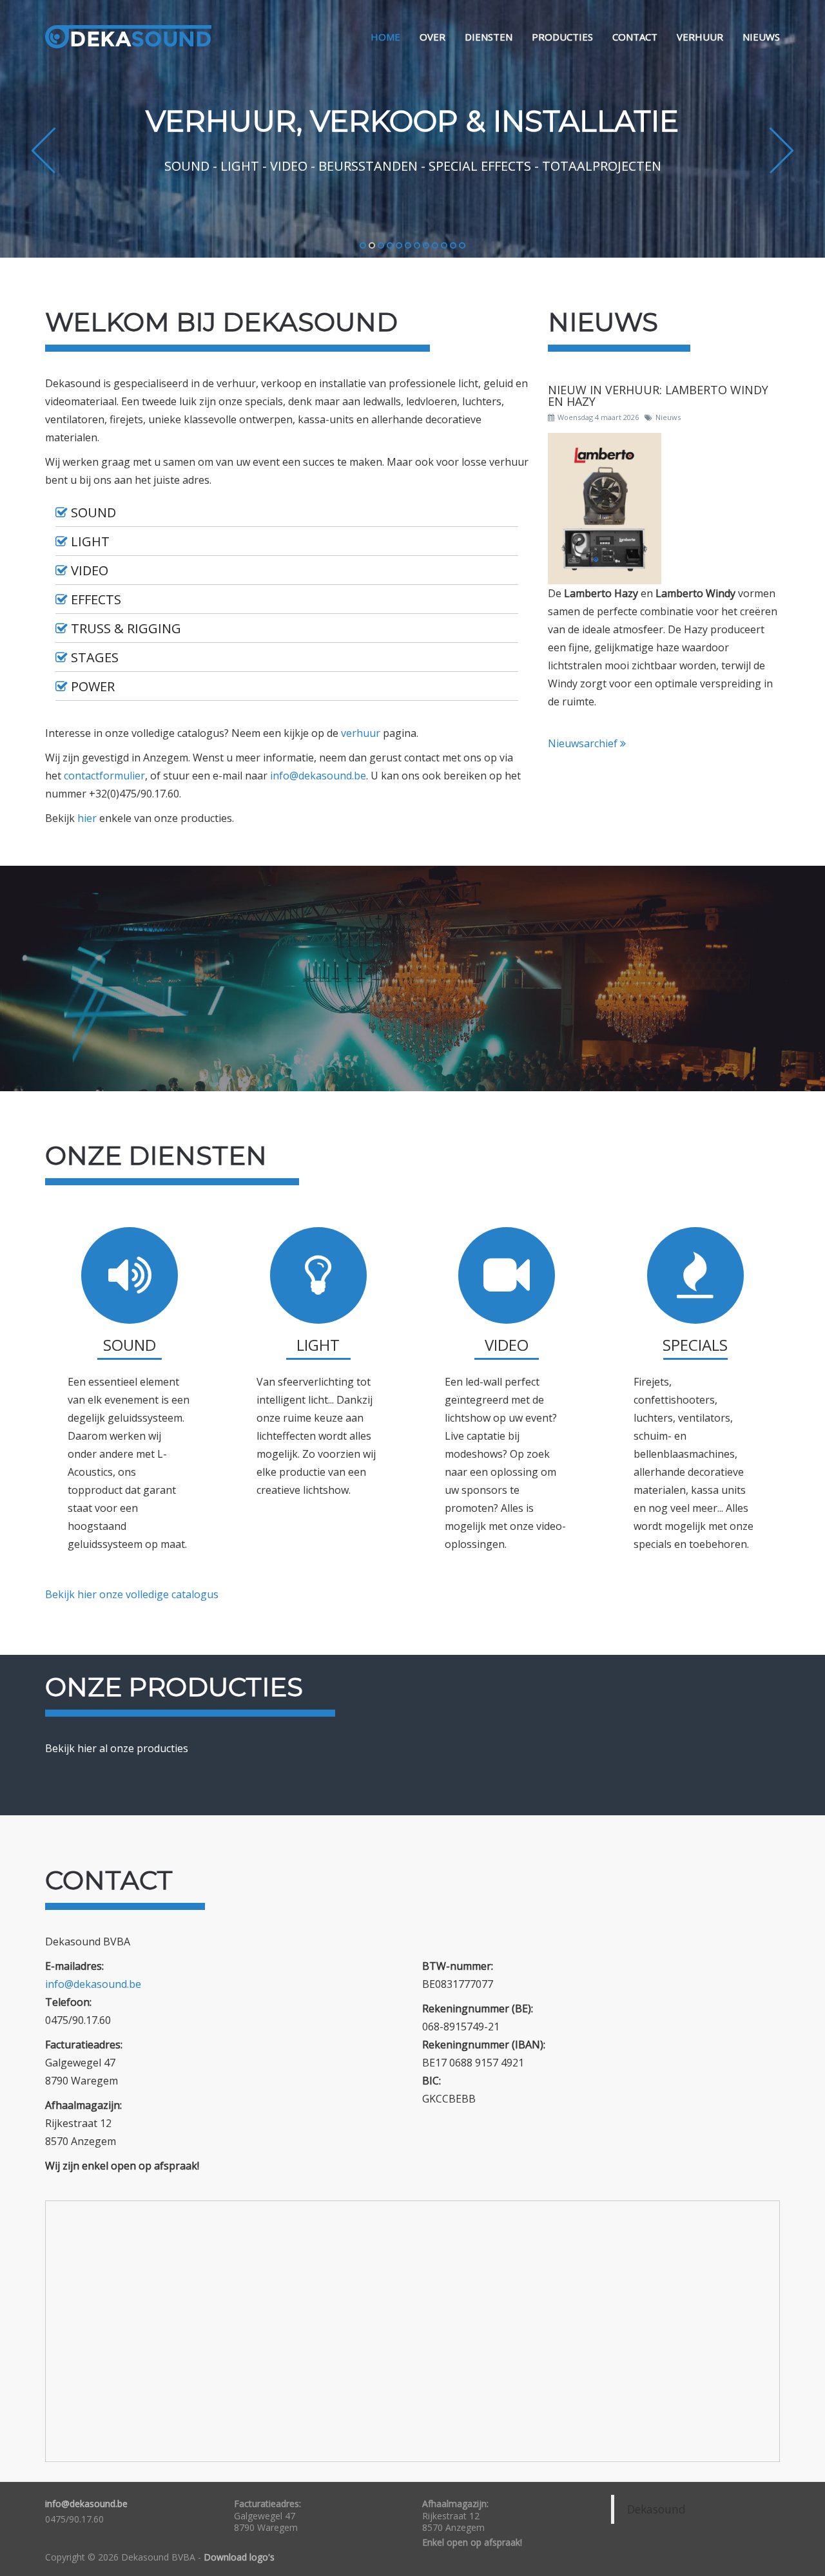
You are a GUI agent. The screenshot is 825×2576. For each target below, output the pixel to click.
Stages (95, 658)
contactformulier (104, 776)
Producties (562, 37)
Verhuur (700, 37)
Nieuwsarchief (584, 743)
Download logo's (239, 2557)
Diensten (489, 37)
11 (453, 246)
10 (444, 246)
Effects (96, 600)
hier (87, 818)
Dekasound (656, 2509)
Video (90, 571)
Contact (635, 37)
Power (93, 687)
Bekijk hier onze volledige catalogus (132, 1594)
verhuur (361, 733)
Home (385, 37)
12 (462, 246)
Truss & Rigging (126, 629)
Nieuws (761, 37)
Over (432, 37)
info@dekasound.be (318, 776)
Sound (93, 513)
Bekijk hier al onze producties (117, 1748)
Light (90, 542)
